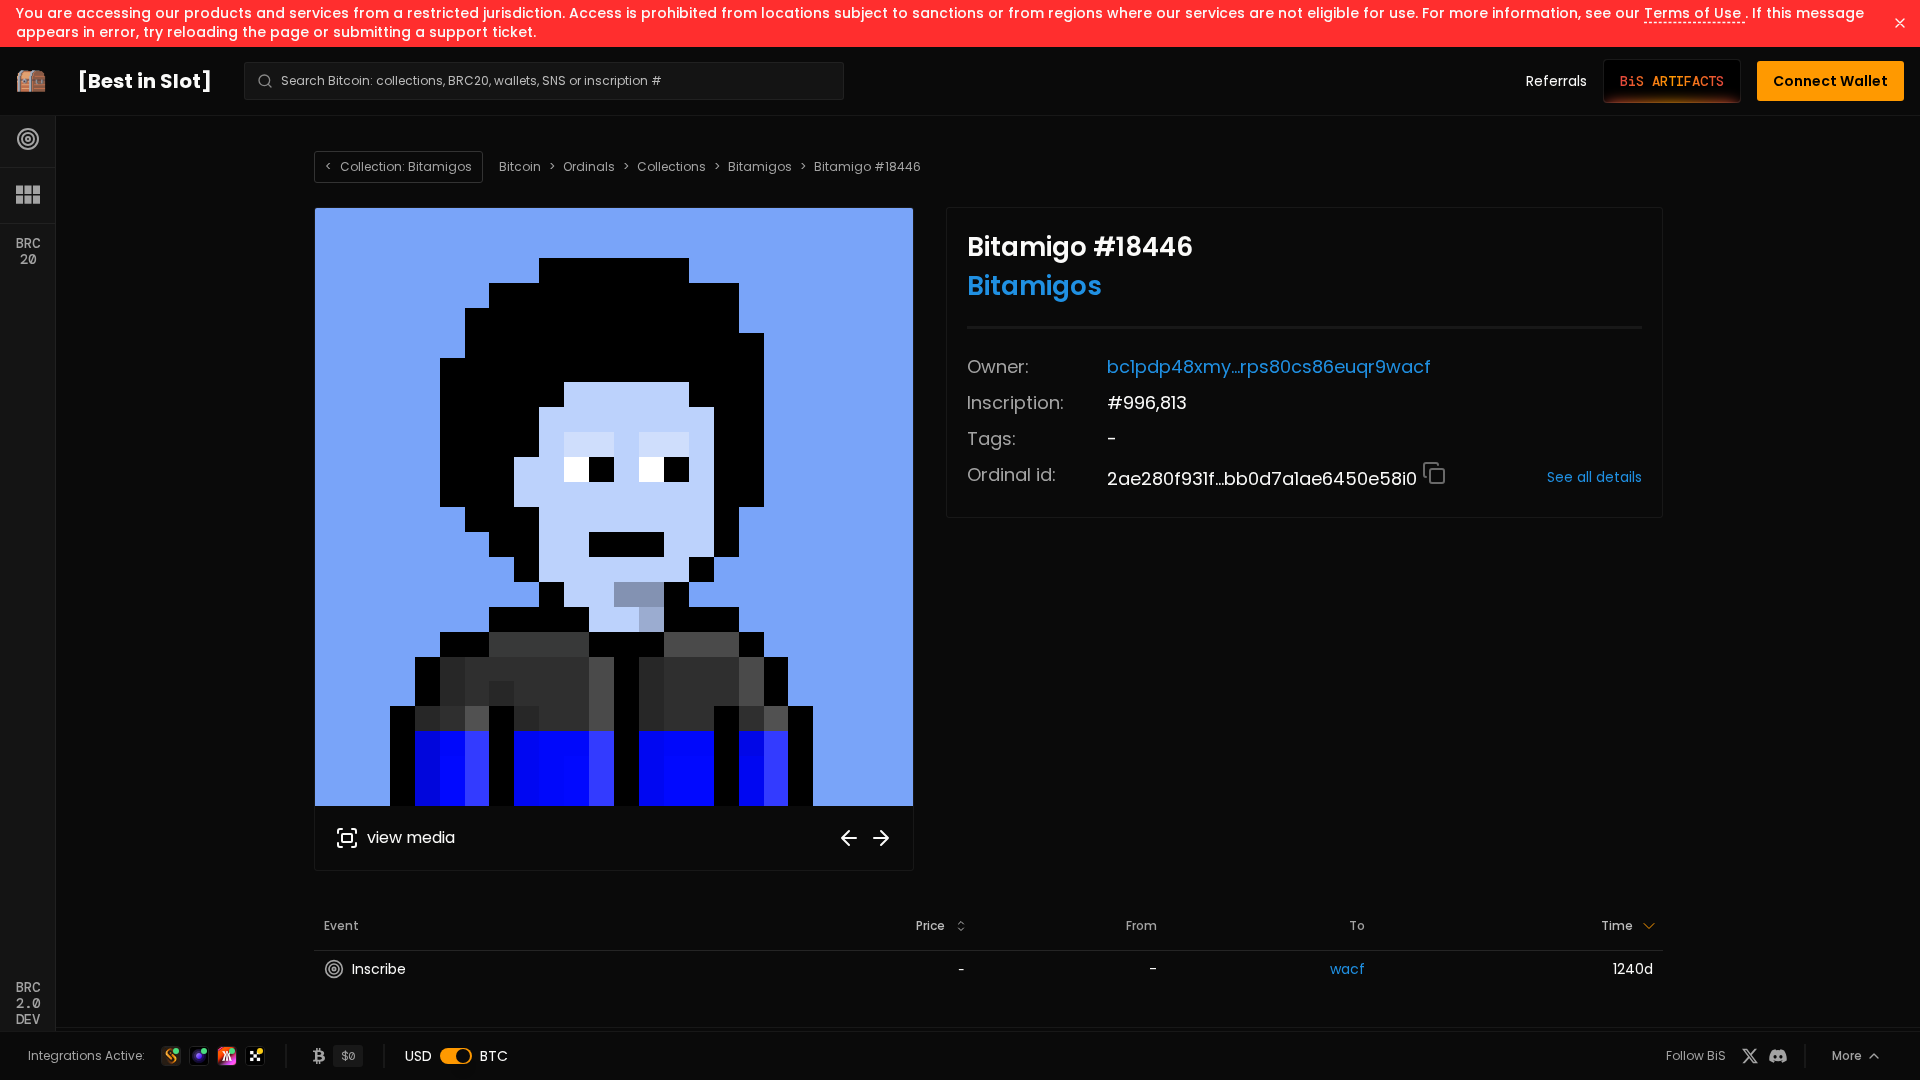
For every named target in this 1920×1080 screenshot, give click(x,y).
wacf (1347, 969)
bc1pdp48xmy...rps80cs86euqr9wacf (1269, 366)
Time (1617, 925)
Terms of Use (1694, 13)
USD (418, 1056)
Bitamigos (760, 167)
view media (411, 837)
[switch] (456, 1056)
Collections (671, 167)
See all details (1594, 477)
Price (930, 925)
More (1847, 1055)
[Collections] (28, 195)
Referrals (1556, 81)
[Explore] (28, 139)
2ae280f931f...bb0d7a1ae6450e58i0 (1264, 478)
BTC (494, 1056)
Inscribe (379, 969)
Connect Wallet (1830, 81)
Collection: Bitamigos (398, 166)
